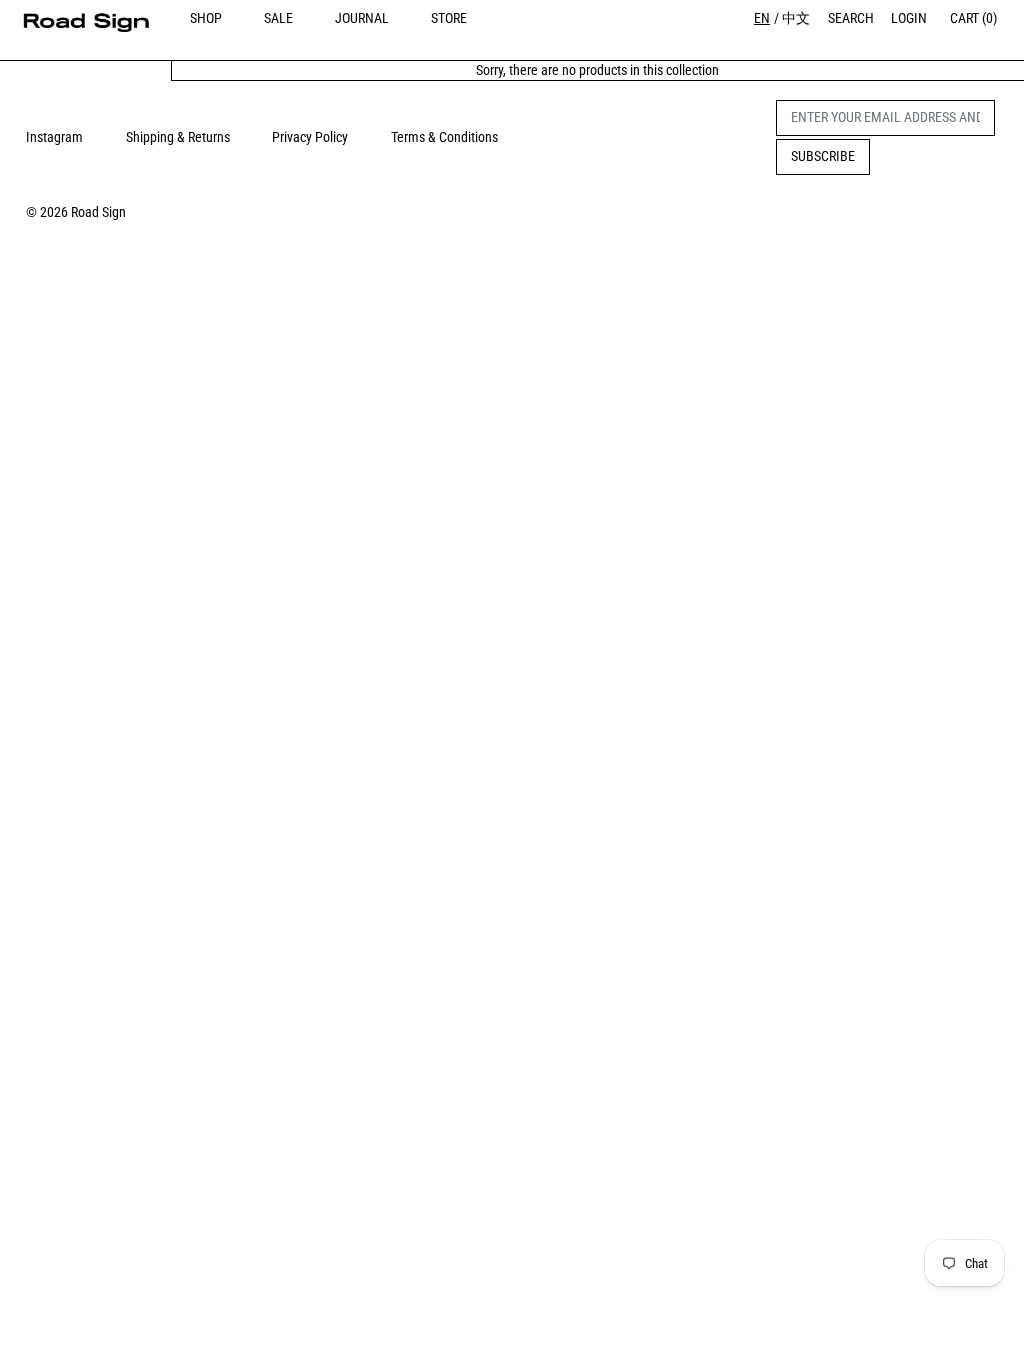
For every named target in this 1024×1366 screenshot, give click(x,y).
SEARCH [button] (851, 18)
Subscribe (823, 156)
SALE (278, 18)
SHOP (206, 18)
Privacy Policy (310, 137)
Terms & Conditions (444, 137)
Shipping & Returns (178, 137)
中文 (796, 18)
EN (762, 18)
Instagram (54, 137)
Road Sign (98, 212)
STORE (449, 18)
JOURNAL (362, 18)
